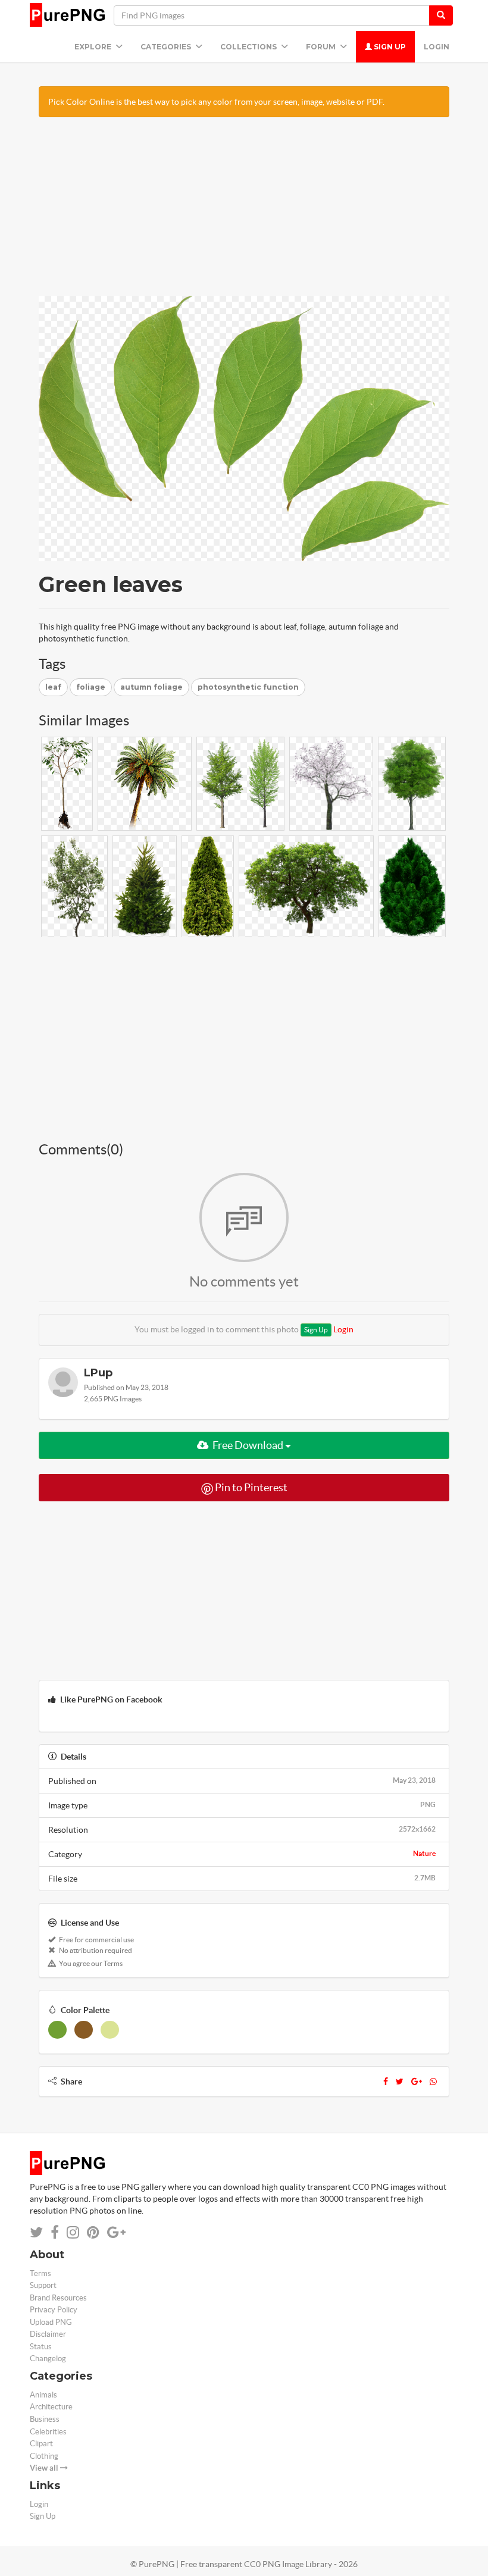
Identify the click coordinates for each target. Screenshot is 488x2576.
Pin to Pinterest (250, 1487)
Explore (94, 47)
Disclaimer (48, 2334)
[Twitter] (400, 2082)
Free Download (248, 1445)
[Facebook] (386, 2082)
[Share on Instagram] (73, 2232)
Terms (40, 2273)
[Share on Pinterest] (93, 2232)
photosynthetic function (248, 687)
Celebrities (48, 2432)
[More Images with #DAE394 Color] (110, 2030)
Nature (424, 1853)
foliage (91, 687)
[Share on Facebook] (55, 2232)
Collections (249, 47)
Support (43, 2285)
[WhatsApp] (433, 2082)
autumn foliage (151, 687)
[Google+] (417, 2082)
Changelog (48, 2359)
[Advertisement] (244, 212)
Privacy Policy (54, 2310)
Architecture (51, 2407)
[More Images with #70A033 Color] (57, 2030)
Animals (43, 2395)
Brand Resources (58, 2298)
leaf (53, 687)
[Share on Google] (116, 2232)
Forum (322, 47)
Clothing (44, 2456)
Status (41, 2347)
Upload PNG (51, 2322)
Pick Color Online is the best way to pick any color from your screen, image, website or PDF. (216, 102)
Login (437, 47)
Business (45, 2419)
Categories (167, 47)
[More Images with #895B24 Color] (84, 2030)
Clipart (41, 2444)
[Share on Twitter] (36, 2232)
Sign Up (389, 47)
